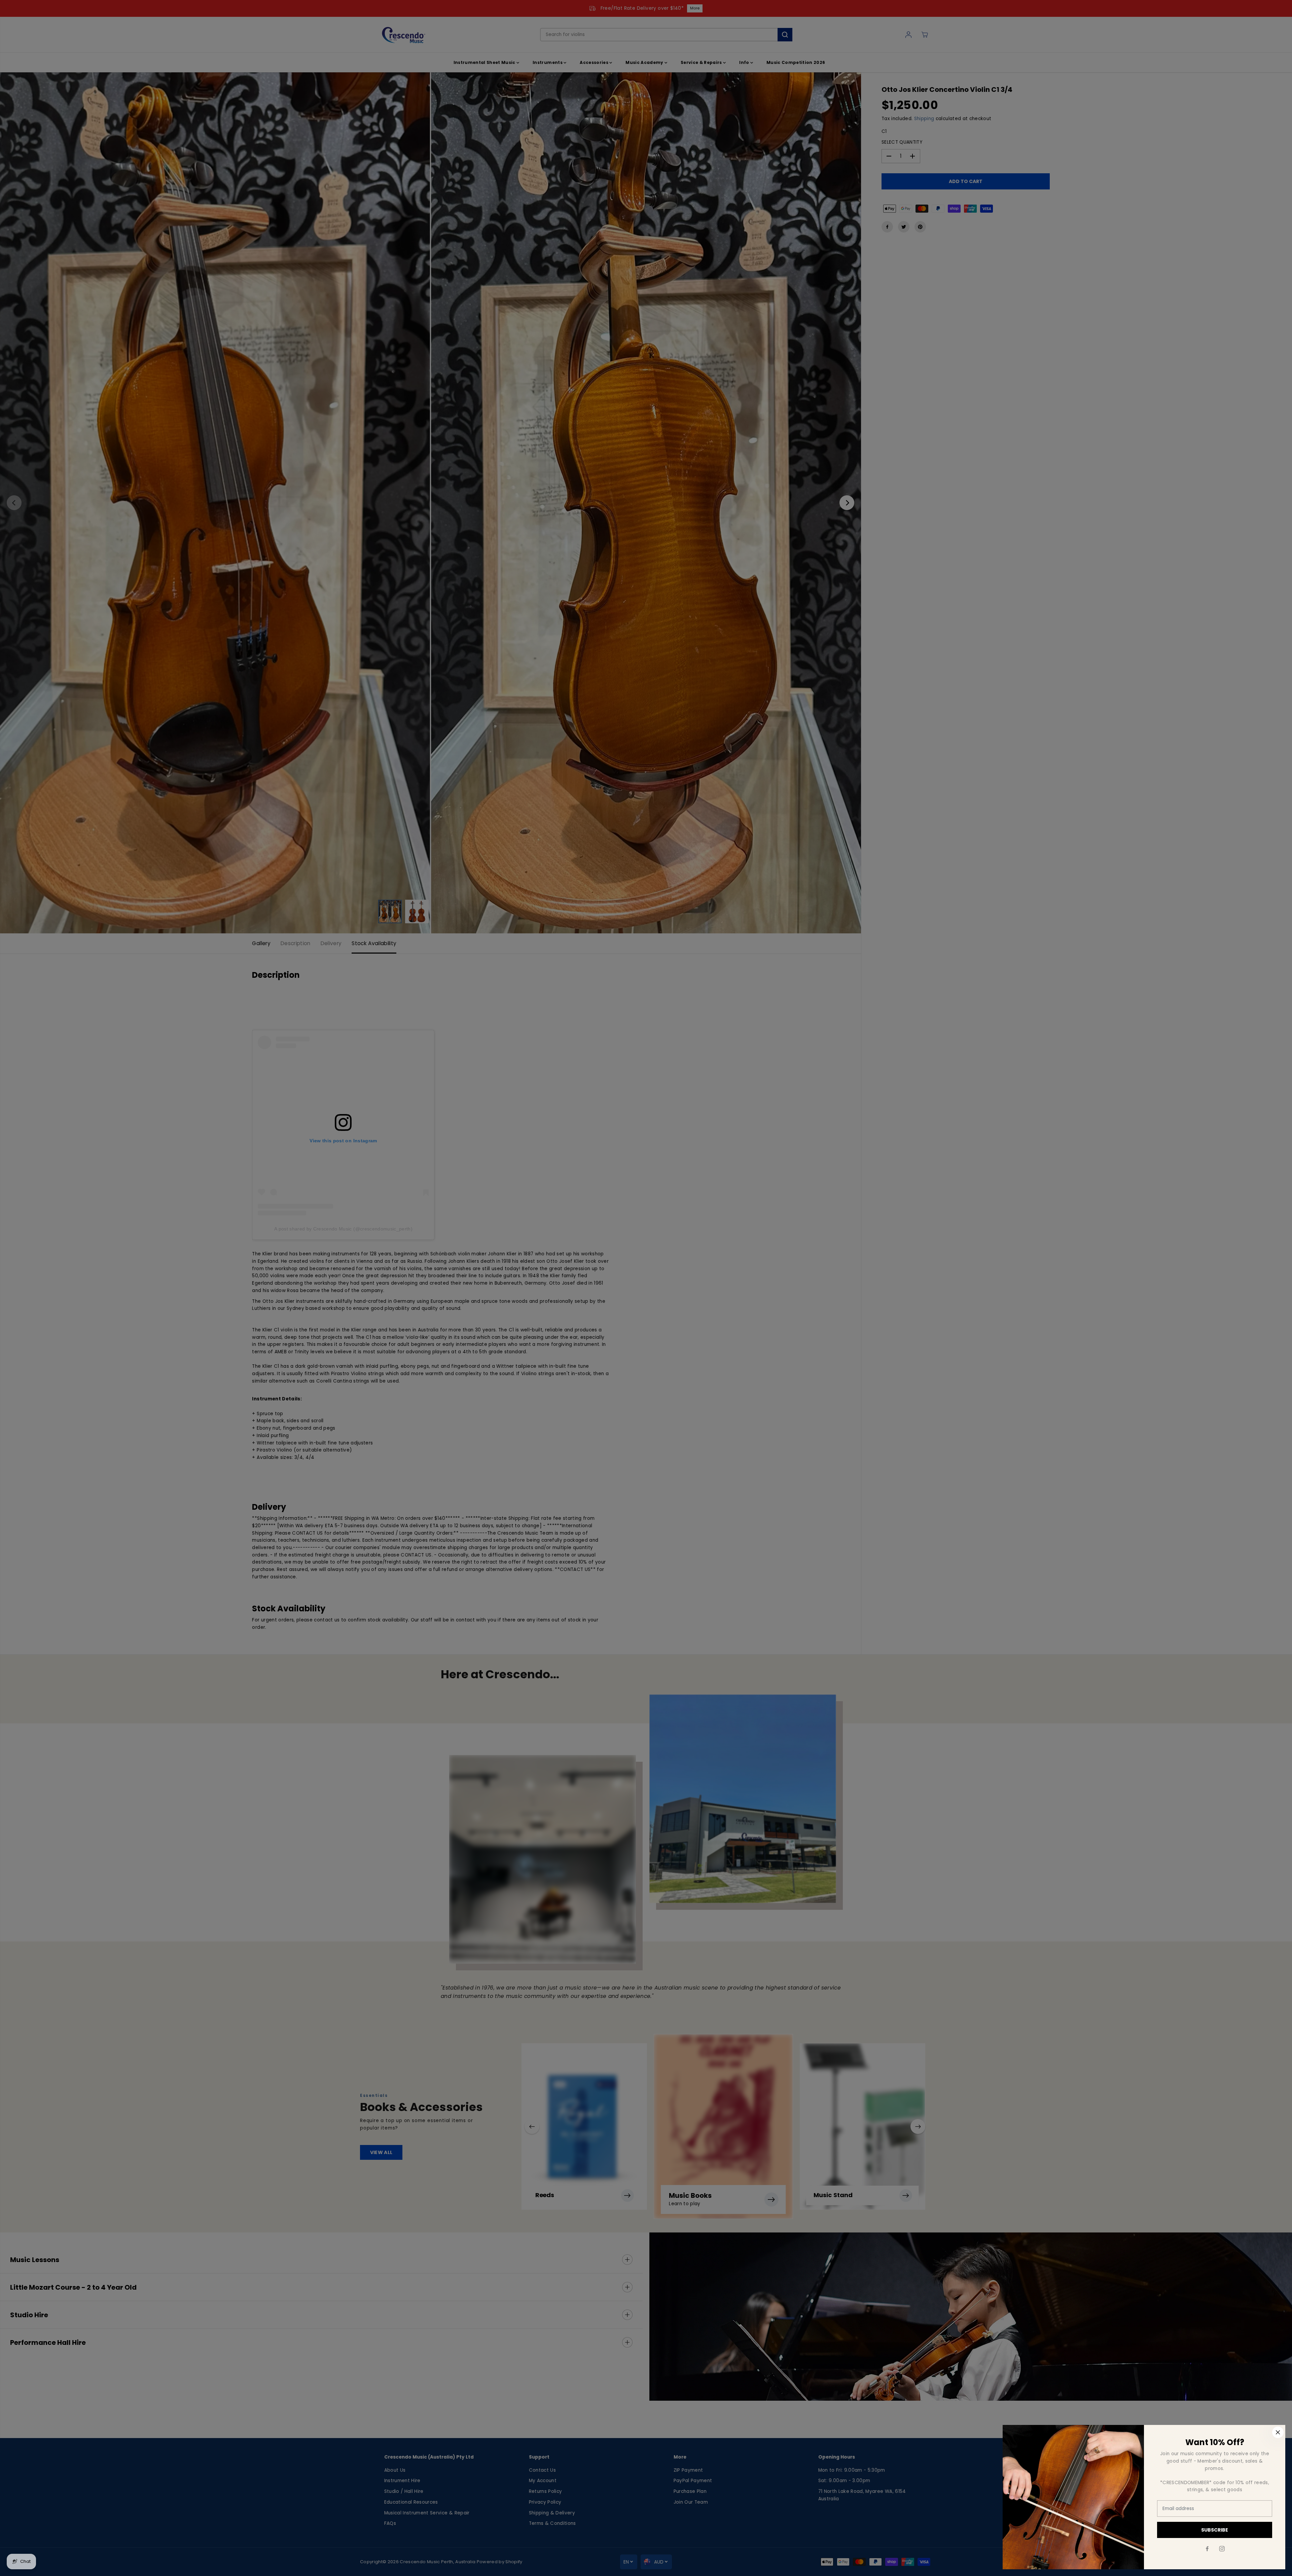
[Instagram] (1222, 2549)
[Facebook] (1207, 2549)
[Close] (1278, 2432)
